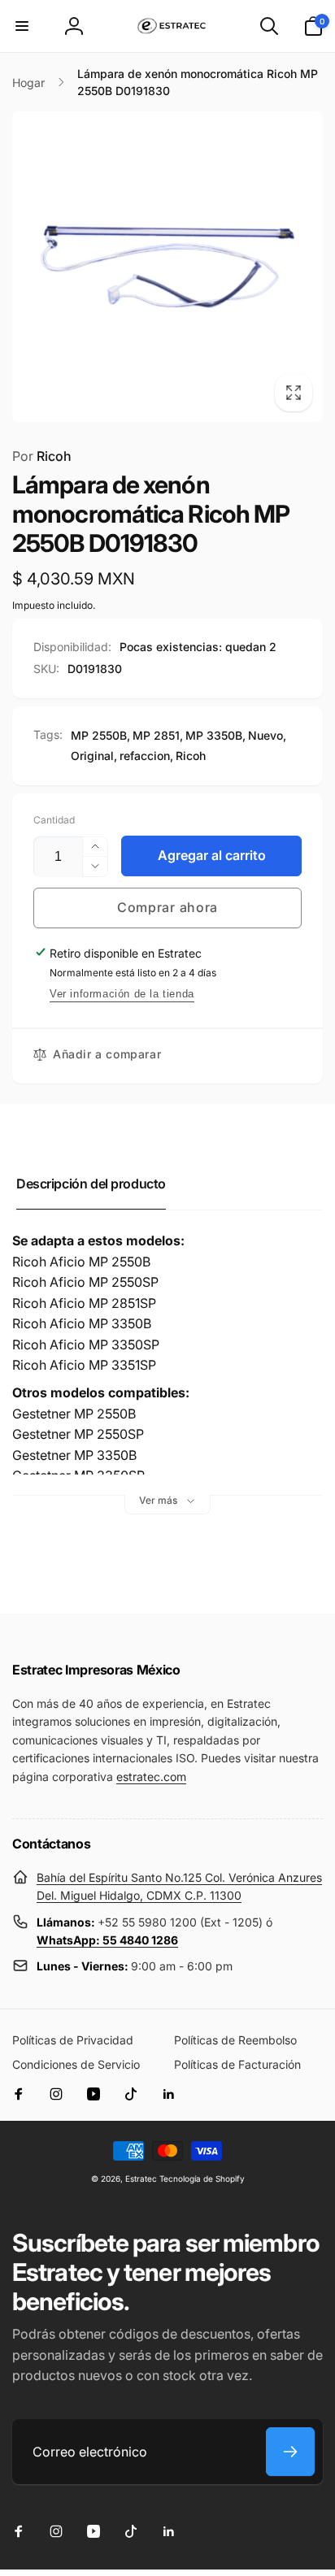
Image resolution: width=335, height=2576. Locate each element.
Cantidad (54, 820)
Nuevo (265, 735)
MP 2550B (99, 735)
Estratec (141, 2179)
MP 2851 (156, 735)
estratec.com (151, 1777)
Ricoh (42, 456)
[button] (22, 26)
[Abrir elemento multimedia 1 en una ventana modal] (167, 267)
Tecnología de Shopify (202, 2179)
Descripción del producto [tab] (91, 1184)
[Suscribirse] (290, 2452)
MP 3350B (214, 735)
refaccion (145, 756)
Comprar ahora (167, 907)
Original (92, 756)
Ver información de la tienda (122, 994)
